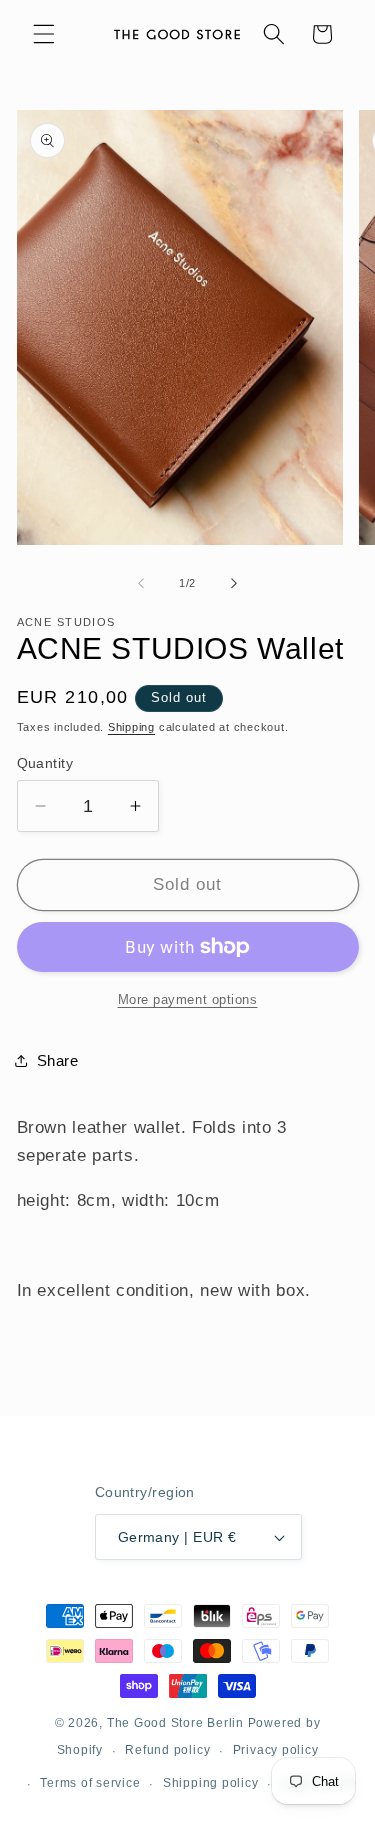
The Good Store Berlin (175, 1723)
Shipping (131, 727)
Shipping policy (211, 1783)
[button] (44, 34)
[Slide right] (234, 583)
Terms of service (90, 1783)
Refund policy (167, 1750)
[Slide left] (141, 583)
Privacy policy (276, 1750)
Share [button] (58, 1060)
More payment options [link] (188, 999)
